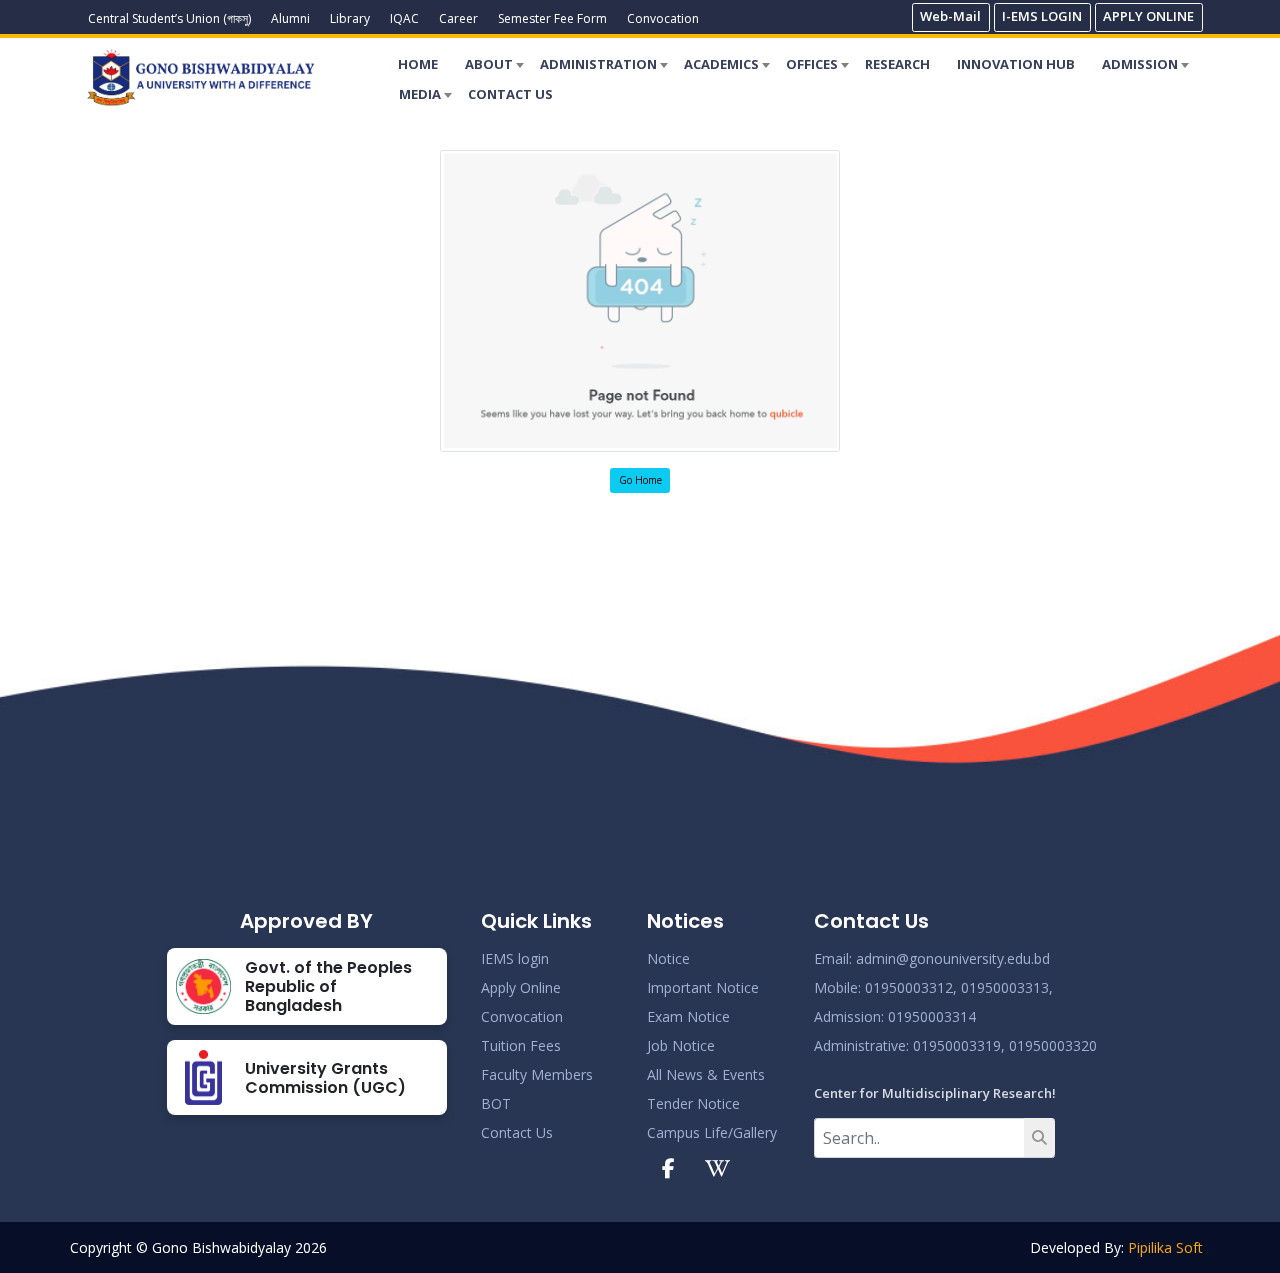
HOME (418, 64)
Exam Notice (688, 1016)
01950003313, (1007, 987)
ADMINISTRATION (598, 64)
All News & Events (706, 1074)
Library (350, 18)
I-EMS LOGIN (1042, 16)
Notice (668, 958)
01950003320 (1051, 1045)
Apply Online (521, 987)
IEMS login (515, 958)
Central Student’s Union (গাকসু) (169, 18)
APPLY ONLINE (1148, 16)
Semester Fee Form (552, 18)
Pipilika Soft (1165, 1247)
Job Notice (681, 1045)
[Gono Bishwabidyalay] (200, 77)
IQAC (404, 18)
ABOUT (489, 64)
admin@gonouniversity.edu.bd (953, 958)
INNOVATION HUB (1016, 64)
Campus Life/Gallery (712, 1132)
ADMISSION (1140, 64)
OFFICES (812, 64)
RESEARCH (897, 64)
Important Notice (703, 987)
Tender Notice (693, 1103)
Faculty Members (537, 1074)
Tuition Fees (521, 1045)
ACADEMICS (721, 64)
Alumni (290, 18)
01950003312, (911, 987)
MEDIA (420, 94)
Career (458, 18)
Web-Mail (950, 16)
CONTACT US (510, 94)
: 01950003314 (928, 1016)
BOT (496, 1103)
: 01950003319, (955, 1045)
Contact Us (517, 1132)
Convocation (663, 18)
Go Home (640, 480)
